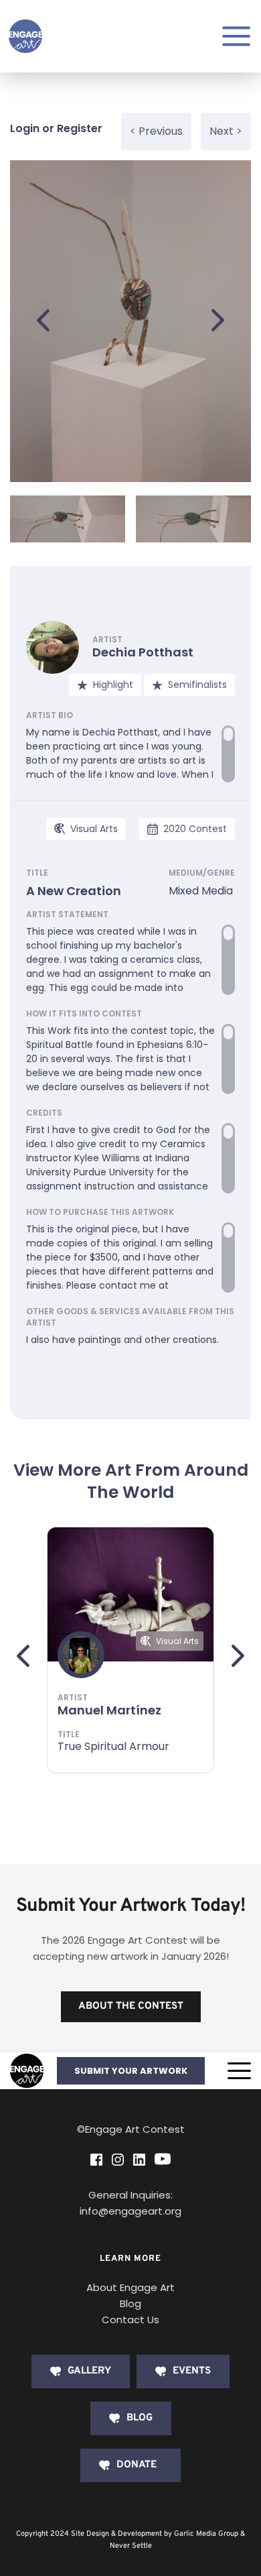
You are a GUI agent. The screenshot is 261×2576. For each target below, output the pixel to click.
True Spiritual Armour (113, 1746)
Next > (226, 131)
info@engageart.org (130, 2211)
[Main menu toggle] (236, 36)
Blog (130, 2303)
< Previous (156, 131)
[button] (239, 2071)
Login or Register (56, 128)
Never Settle (131, 2546)
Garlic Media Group (206, 2534)
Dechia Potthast (143, 652)
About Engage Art (130, 2287)
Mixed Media (201, 891)
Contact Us (130, 2320)
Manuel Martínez (109, 1710)
